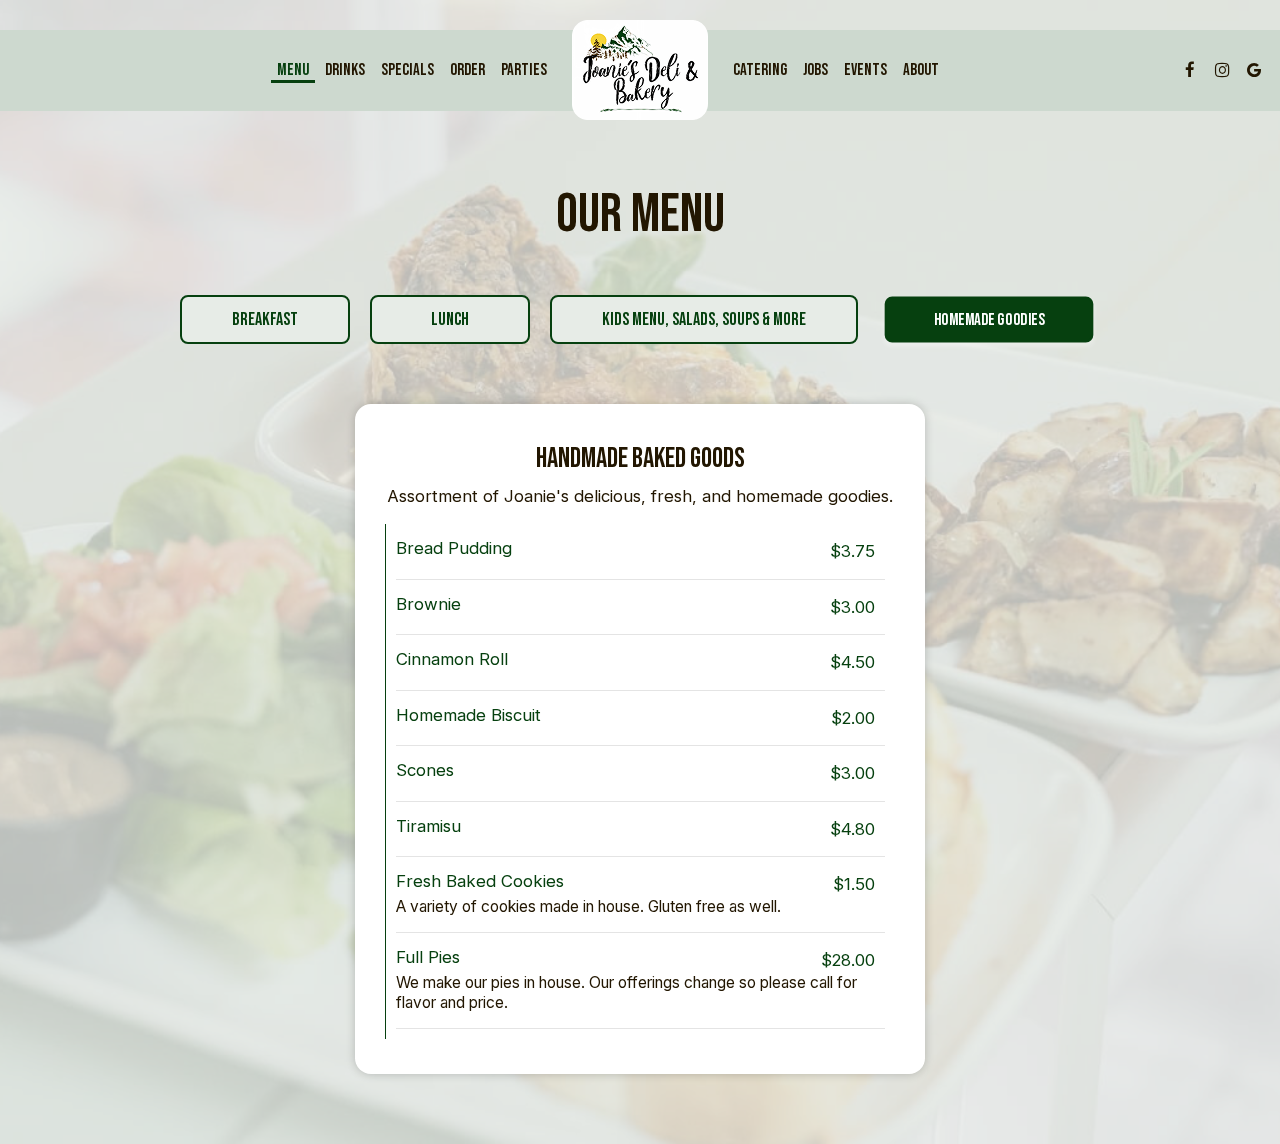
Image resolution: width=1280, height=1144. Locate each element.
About (921, 70)
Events (865, 70)
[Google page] (1254, 70)
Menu (293, 70)
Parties (524, 70)
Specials (407, 70)
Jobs (815, 70)
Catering (760, 70)
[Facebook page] (1190, 70)
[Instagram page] (1222, 70)
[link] (640, 70)
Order (467, 70)
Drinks (345, 70)
